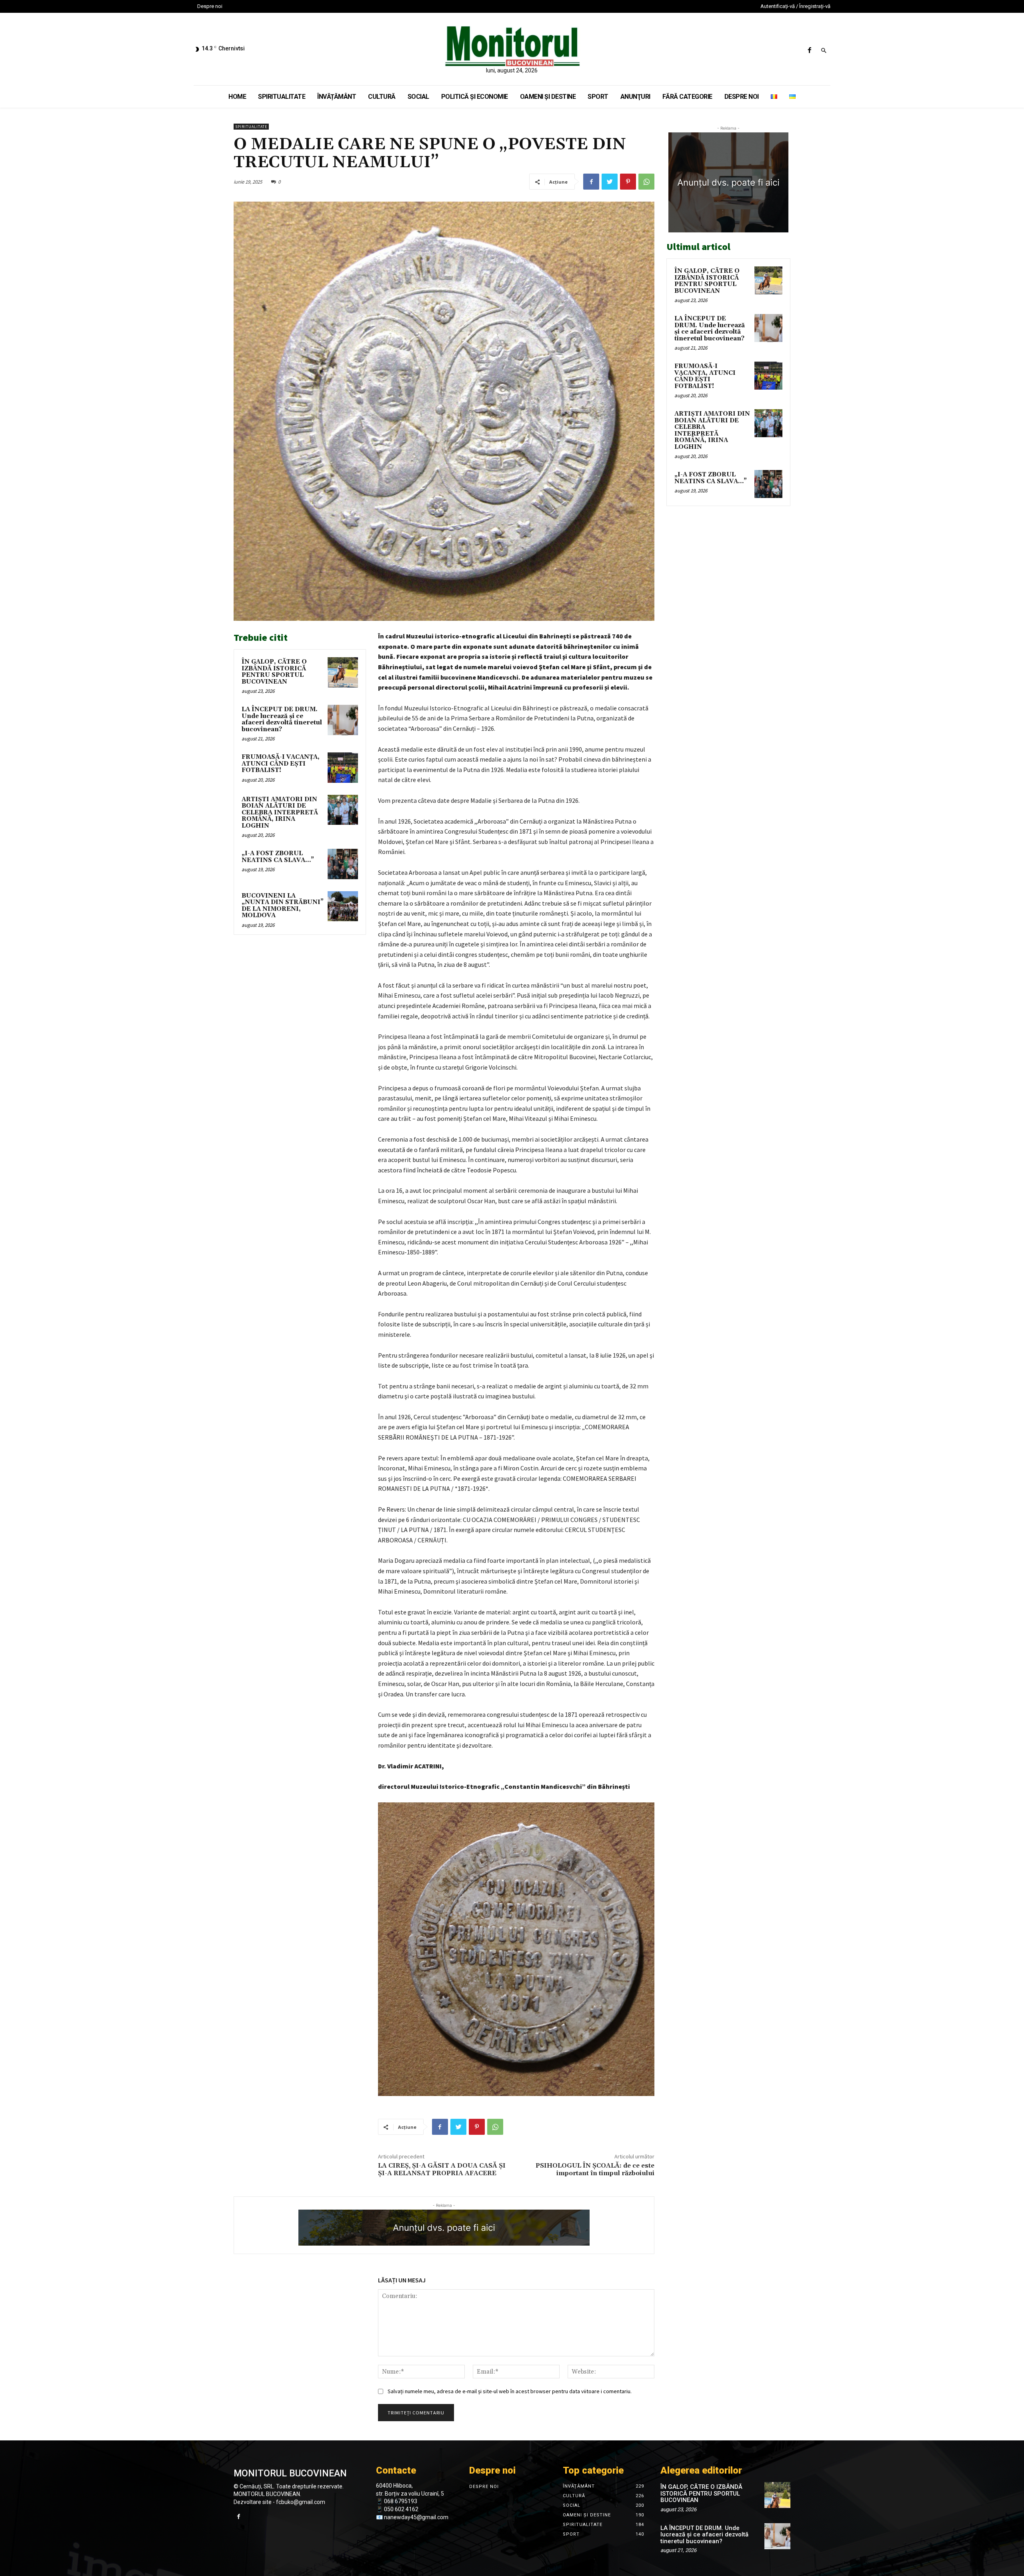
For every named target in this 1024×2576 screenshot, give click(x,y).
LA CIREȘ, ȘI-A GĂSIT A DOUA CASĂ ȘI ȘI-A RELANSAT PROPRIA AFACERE (442, 2169)
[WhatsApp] (646, 182)
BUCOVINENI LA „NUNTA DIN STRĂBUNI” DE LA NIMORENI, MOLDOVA (283, 906)
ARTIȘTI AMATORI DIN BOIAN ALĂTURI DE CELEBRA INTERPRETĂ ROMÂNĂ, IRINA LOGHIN (280, 813)
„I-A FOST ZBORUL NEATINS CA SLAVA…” (278, 857)
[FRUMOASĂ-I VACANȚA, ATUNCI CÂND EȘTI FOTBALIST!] (343, 768)
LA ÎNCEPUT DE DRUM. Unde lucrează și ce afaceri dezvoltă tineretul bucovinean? (282, 719)
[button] (824, 51)
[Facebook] (809, 51)
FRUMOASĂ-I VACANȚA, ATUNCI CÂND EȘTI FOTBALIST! (281, 764)
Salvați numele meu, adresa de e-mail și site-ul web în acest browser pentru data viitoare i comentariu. (510, 2391)
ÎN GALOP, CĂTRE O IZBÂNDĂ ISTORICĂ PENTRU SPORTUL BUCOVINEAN (274, 672)
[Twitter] (610, 182)
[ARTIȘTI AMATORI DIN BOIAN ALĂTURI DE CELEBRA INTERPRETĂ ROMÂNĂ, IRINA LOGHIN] (343, 810)
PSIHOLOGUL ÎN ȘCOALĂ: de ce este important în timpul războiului (595, 2169)
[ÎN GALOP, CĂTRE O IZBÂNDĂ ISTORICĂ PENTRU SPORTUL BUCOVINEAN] (343, 672)
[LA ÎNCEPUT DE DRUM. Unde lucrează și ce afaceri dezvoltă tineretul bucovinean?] (343, 720)
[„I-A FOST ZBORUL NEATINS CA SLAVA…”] (343, 864)
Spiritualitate (251, 127)
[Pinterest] (628, 182)
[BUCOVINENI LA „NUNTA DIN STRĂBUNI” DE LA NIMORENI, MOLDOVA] (343, 906)
